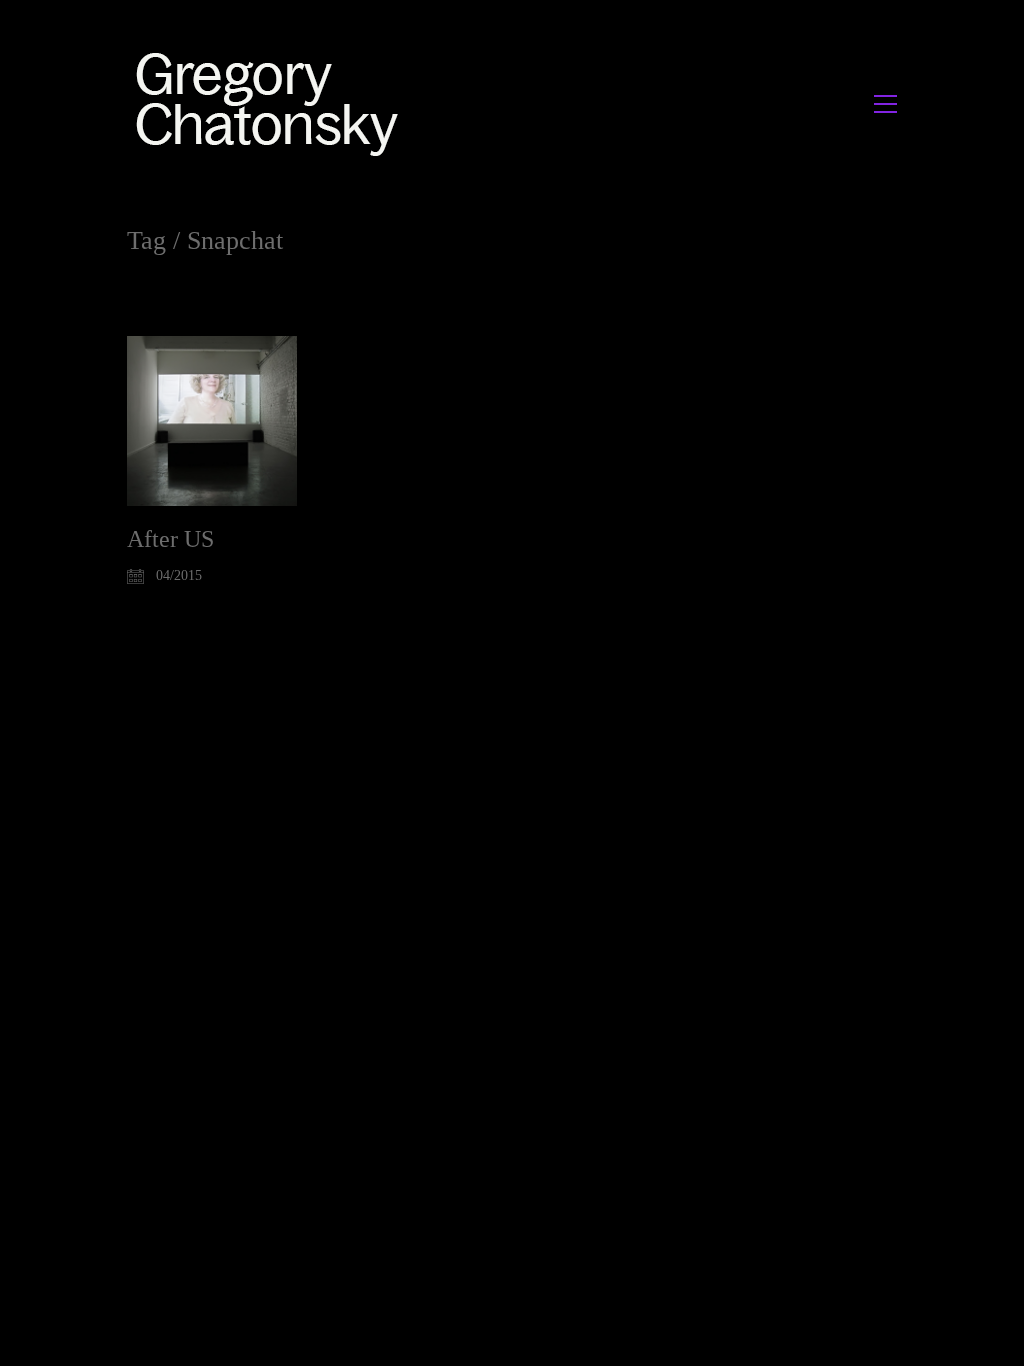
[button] (885, 104)
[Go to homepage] (272, 103)
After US (170, 539)
